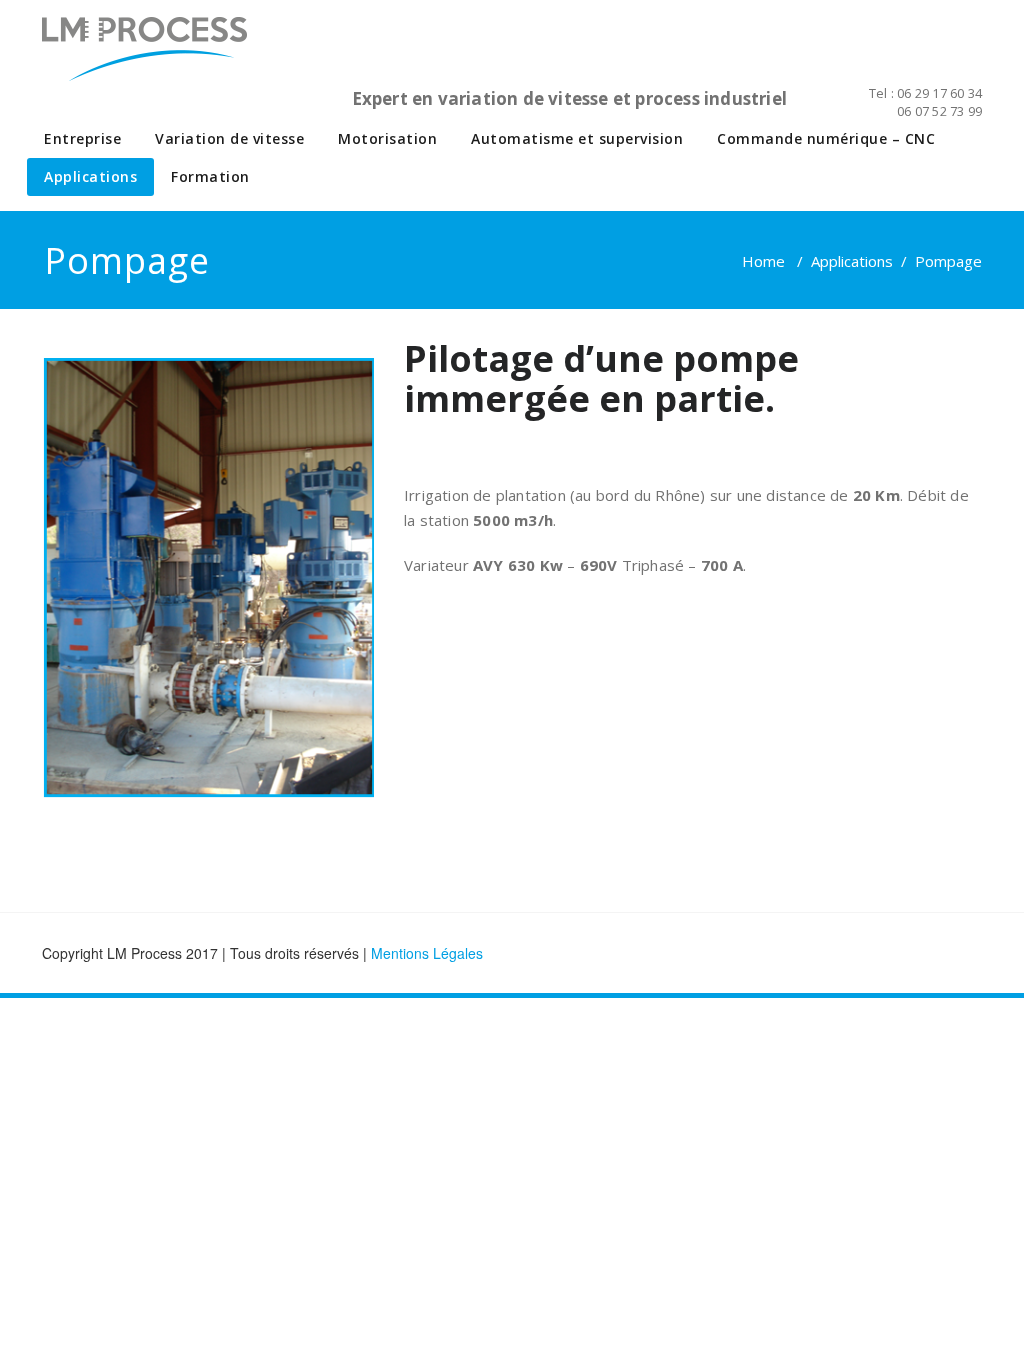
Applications (90, 176)
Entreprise (82, 138)
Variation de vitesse (229, 138)
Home (763, 261)
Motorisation (387, 138)
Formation (210, 176)
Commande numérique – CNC (826, 138)
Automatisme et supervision (577, 138)
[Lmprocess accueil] (170, 60)
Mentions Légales (427, 953)
